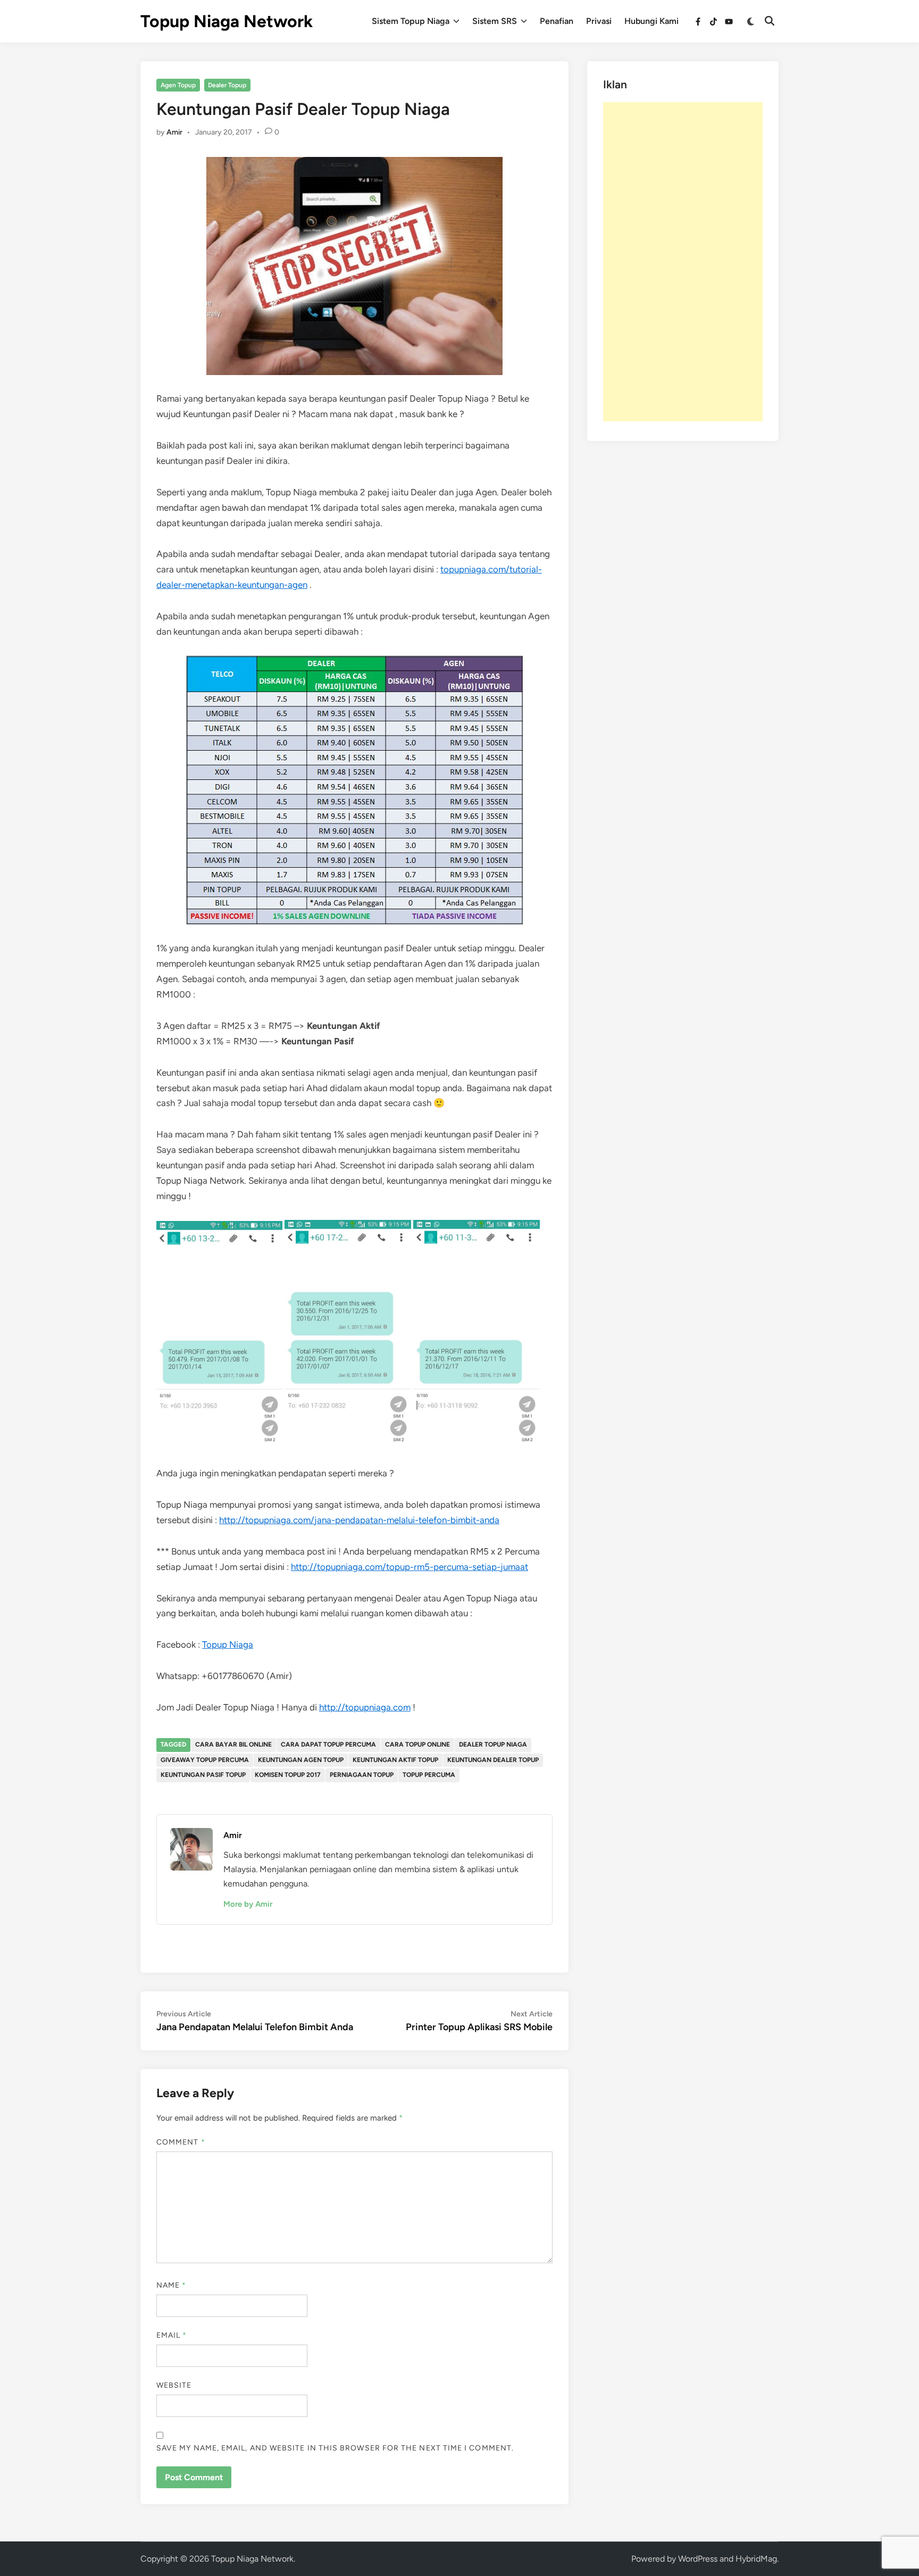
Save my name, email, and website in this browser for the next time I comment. (335, 2448)
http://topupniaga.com (365, 1707)
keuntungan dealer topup (493, 1760)
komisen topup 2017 (288, 1775)
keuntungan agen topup (301, 1760)
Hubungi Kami (651, 21)
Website (174, 2385)
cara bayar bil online (233, 1744)
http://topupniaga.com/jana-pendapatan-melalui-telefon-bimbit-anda (359, 1520)
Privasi (599, 21)
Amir (174, 132)
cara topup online (417, 1744)
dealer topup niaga (493, 1744)
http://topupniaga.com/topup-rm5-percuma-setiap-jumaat (410, 1567)
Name (171, 2285)
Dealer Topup (227, 85)
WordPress (698, 2559)
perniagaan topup (362, 1775)
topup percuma (429, 1775)
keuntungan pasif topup (203, 1775)
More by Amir (248, 1904)
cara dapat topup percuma (328, 1744)
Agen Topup (178, 85)
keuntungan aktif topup (395, 1760)
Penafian (557, 21)
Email (172, 2335)
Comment (181, 2142)
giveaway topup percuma (205, 1760)
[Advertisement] (683, 262)
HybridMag (756, 2559)
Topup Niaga (228, 1644)
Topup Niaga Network (227, 21)
